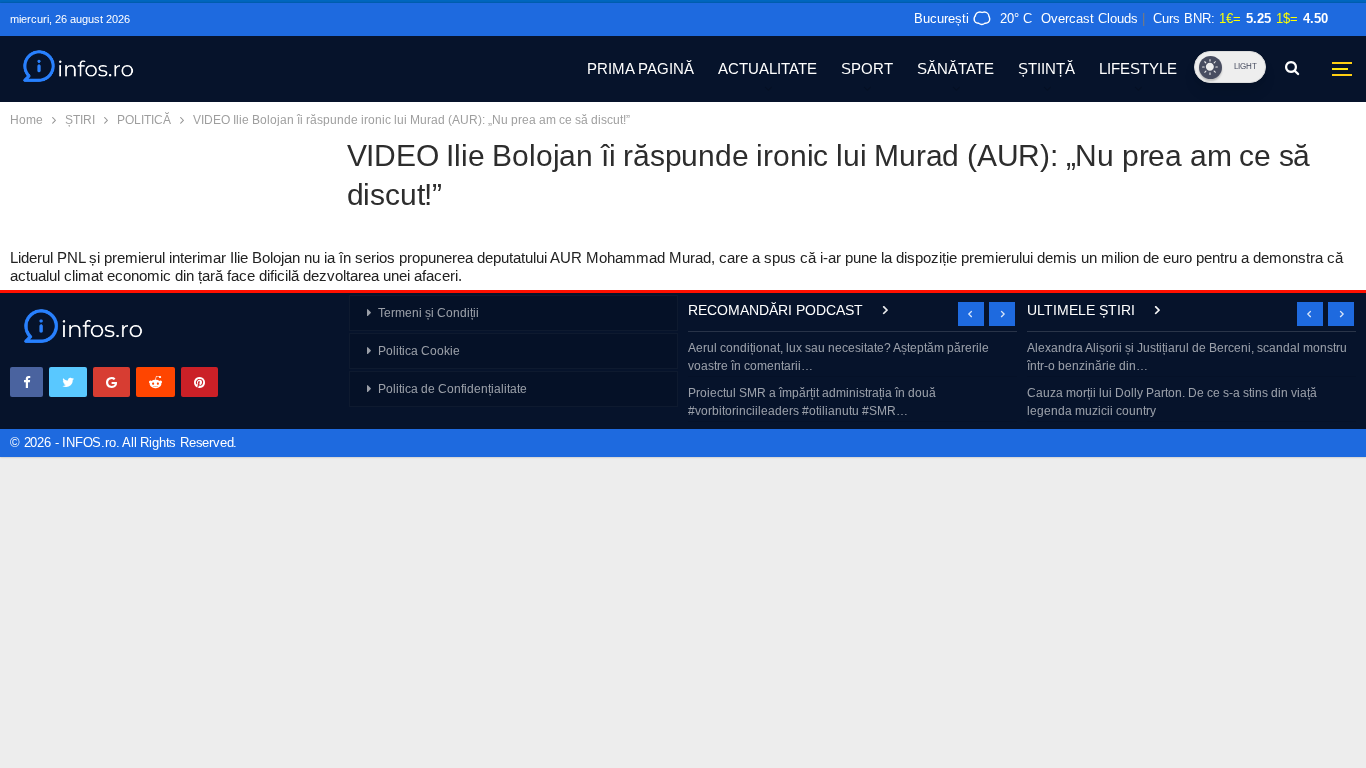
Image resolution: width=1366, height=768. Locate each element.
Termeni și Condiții (428, 313)
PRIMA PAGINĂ (640, 68)
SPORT (867, 68)
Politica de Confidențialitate (452, 389)
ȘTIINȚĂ (1046, 68)
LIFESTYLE (1138, 68)
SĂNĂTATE (955, 68)
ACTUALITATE (767, 68)
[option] (852, 381)
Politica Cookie (419, 351)
